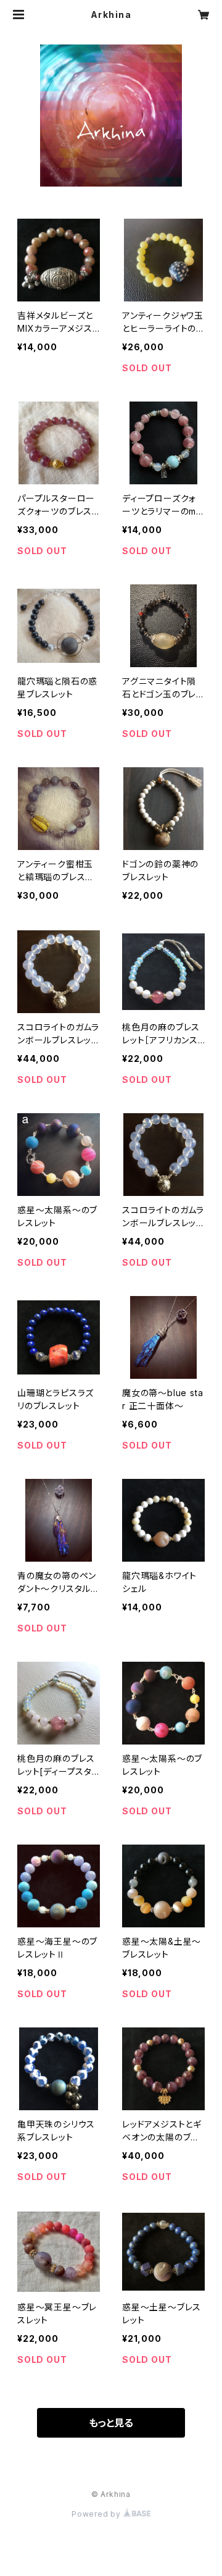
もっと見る (111, 2423)
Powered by (97, 2514)
